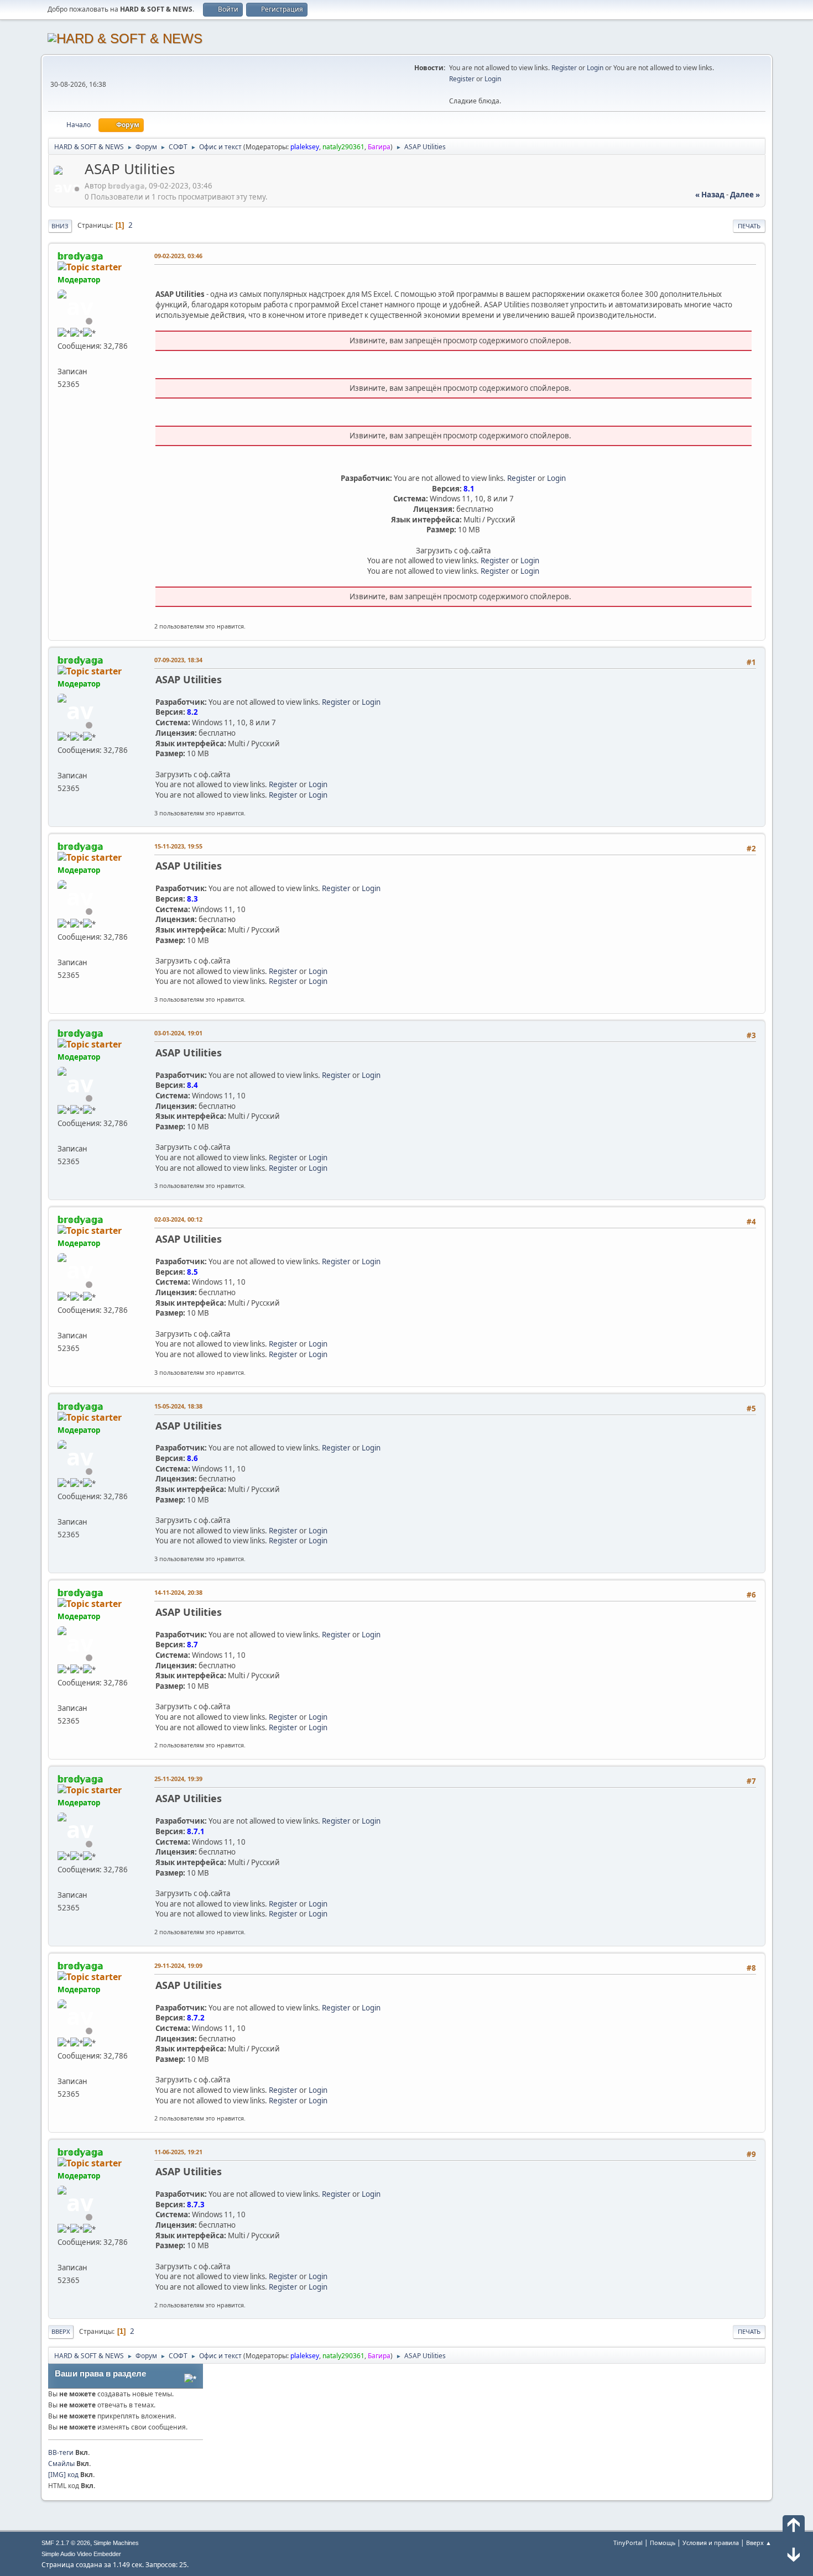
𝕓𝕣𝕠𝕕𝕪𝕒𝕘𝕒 (80, 256)
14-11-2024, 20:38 (178, 1592)
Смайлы (61, 2464)
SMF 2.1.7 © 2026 (66, 2543)
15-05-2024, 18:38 (178, 1406)
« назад (710, 195)
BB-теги (61, 2452)
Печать (749, 226)
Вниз (60, 226)
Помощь (663, 2543)
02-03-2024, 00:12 (178, 1219)
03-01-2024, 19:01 (178, 1033)
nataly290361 (343, 147)
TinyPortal (628, 2543)
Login (595, 68)
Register (564, 68)
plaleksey (305, 147)
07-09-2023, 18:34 (178, 660)
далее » (745, 195)
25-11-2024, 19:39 (178, 1779)
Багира (379, 147)
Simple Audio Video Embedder (81, 2554)
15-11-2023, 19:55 (178, 846)
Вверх (61, 2331)
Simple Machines (116, 2543)
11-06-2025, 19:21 (178, 2152)
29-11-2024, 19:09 (178, 1965)
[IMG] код (63, 2475)
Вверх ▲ (759, 2543)
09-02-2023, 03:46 (178, 256)
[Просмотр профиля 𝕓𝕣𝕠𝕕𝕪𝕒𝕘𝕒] (68, 189)
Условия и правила (711, 2543)
